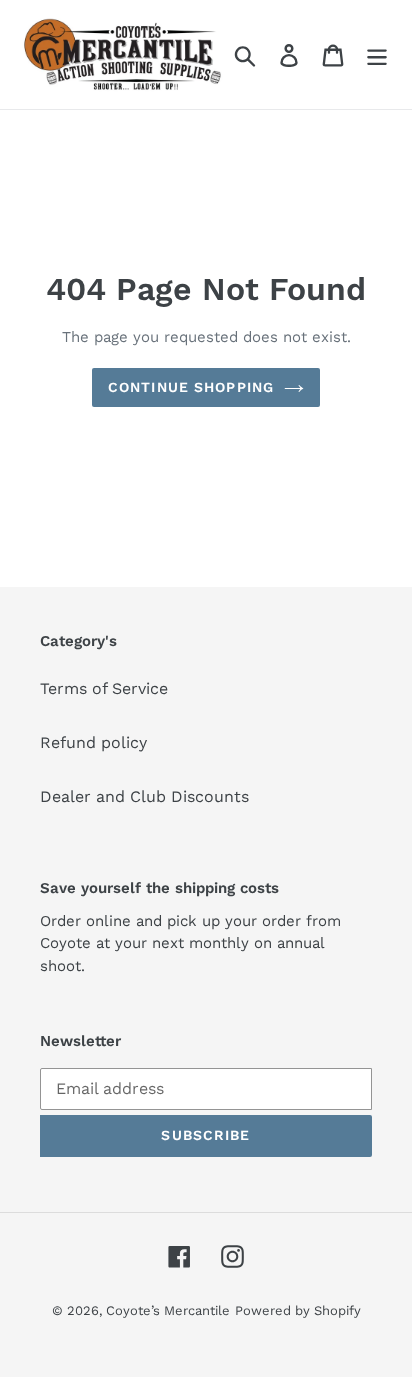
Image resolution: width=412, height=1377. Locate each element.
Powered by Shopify (298, 1310)
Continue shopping (191, 387)
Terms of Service (104, 688)
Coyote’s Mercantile (168, 1310)
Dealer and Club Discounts (144, 796)
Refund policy (93, 742)
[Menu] (377, 54)
